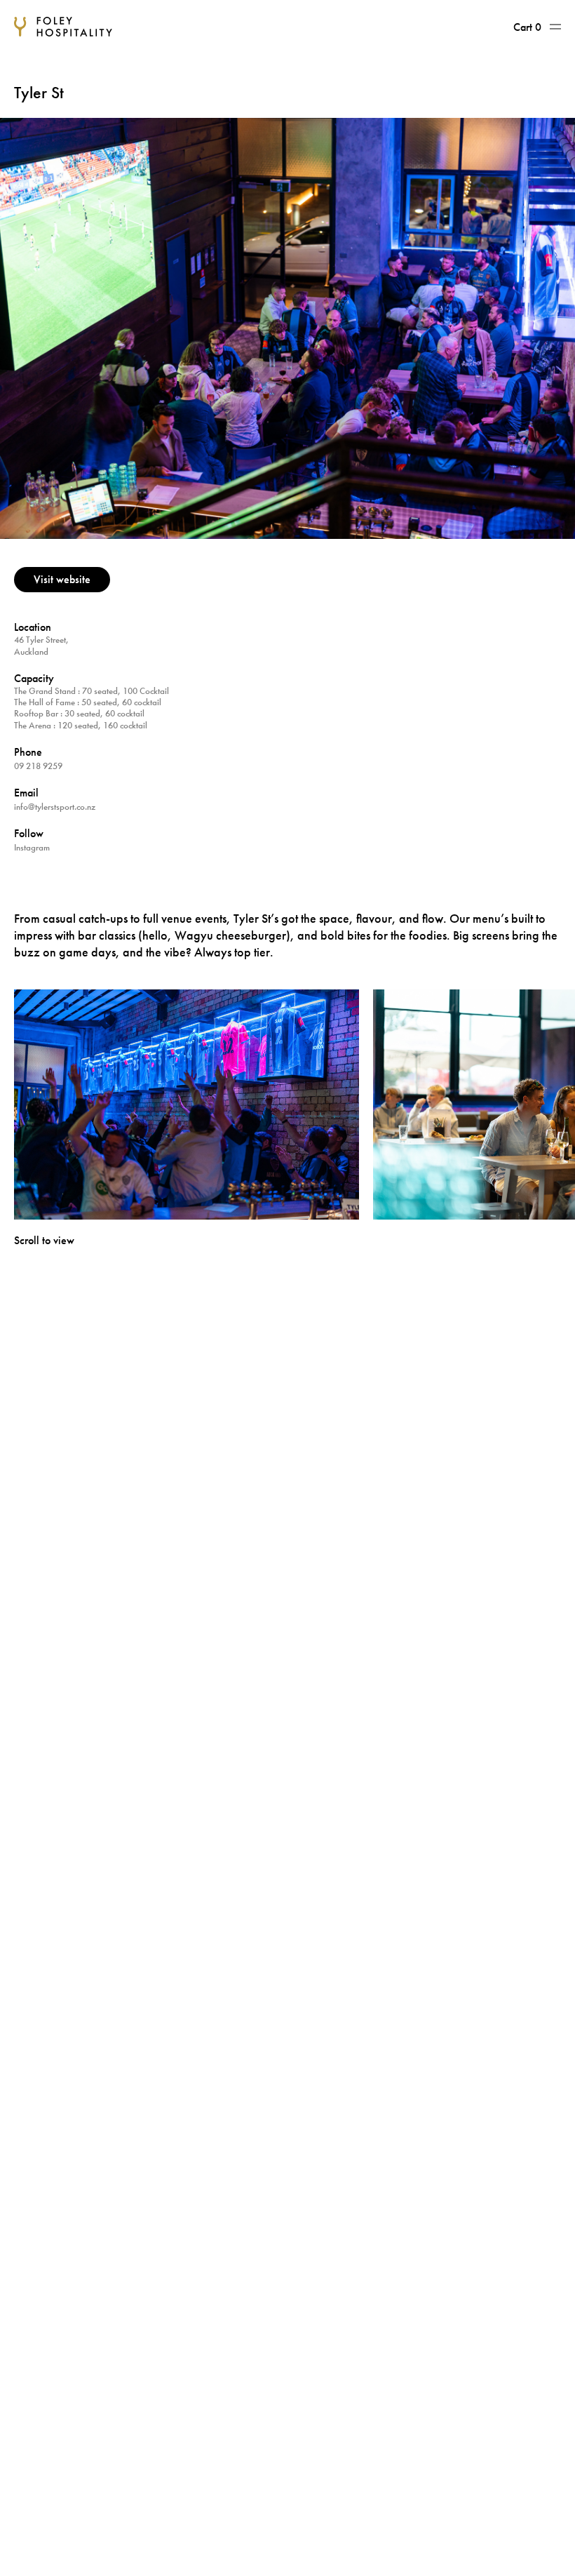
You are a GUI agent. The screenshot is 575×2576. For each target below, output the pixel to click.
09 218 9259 (38, 766)
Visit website (62, 579)
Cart (527, 27)
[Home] (63, 27)
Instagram (32, 847)
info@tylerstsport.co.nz (55, 807)
